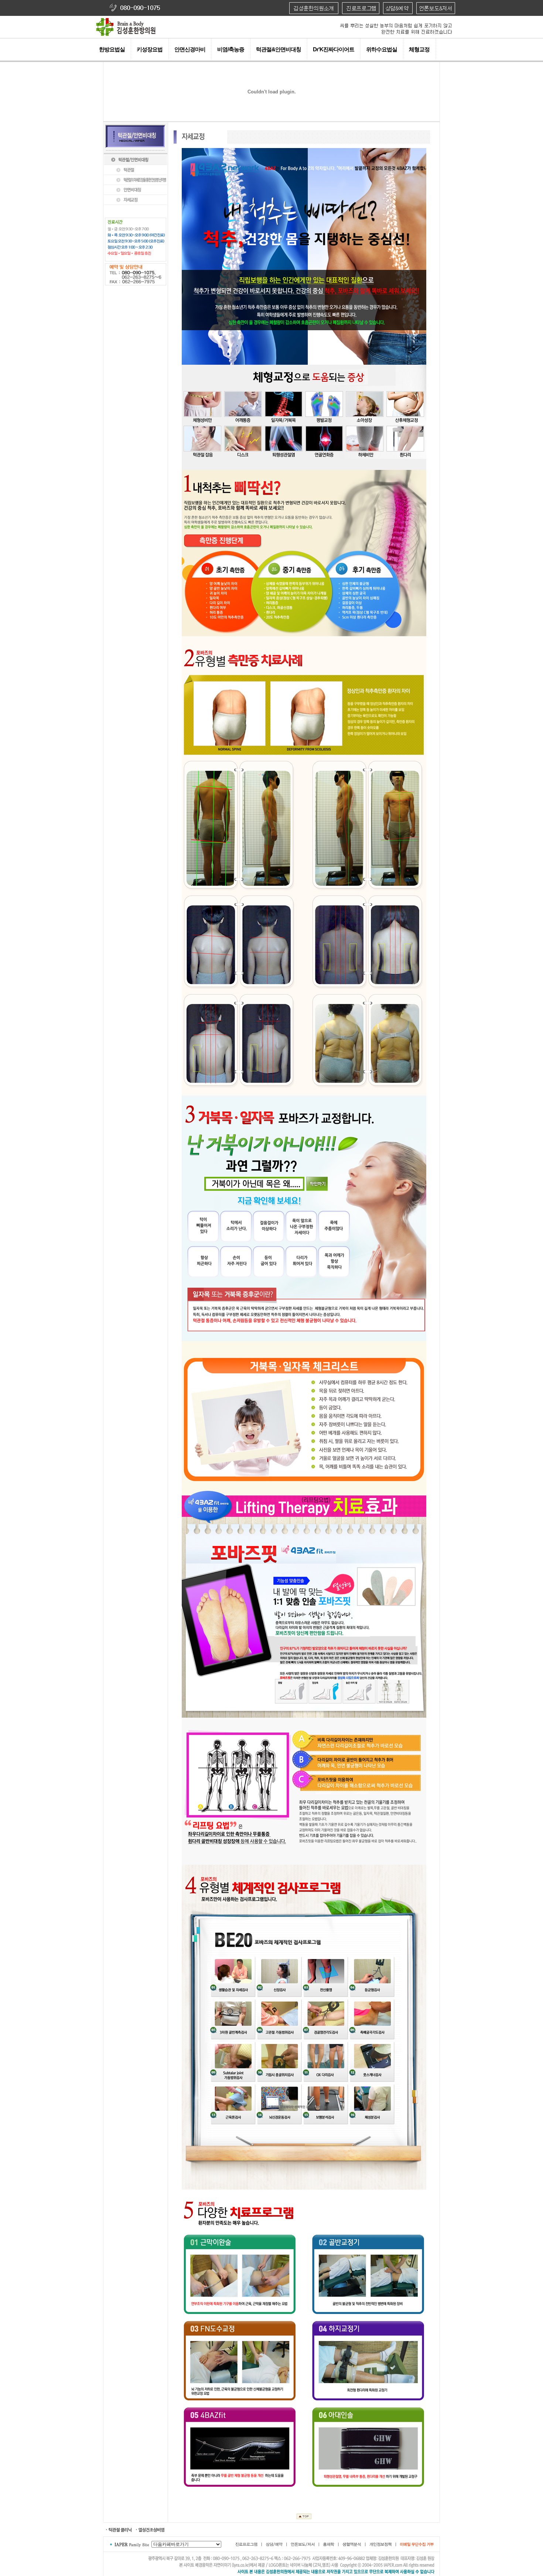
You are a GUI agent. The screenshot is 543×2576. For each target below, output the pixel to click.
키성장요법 (150, 49)
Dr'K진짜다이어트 (334, 49)
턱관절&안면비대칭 (279, 49)
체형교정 (419, 49)
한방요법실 (112, 49)
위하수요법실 (382, 49)
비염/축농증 (231, 49)
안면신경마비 (190, 49)
